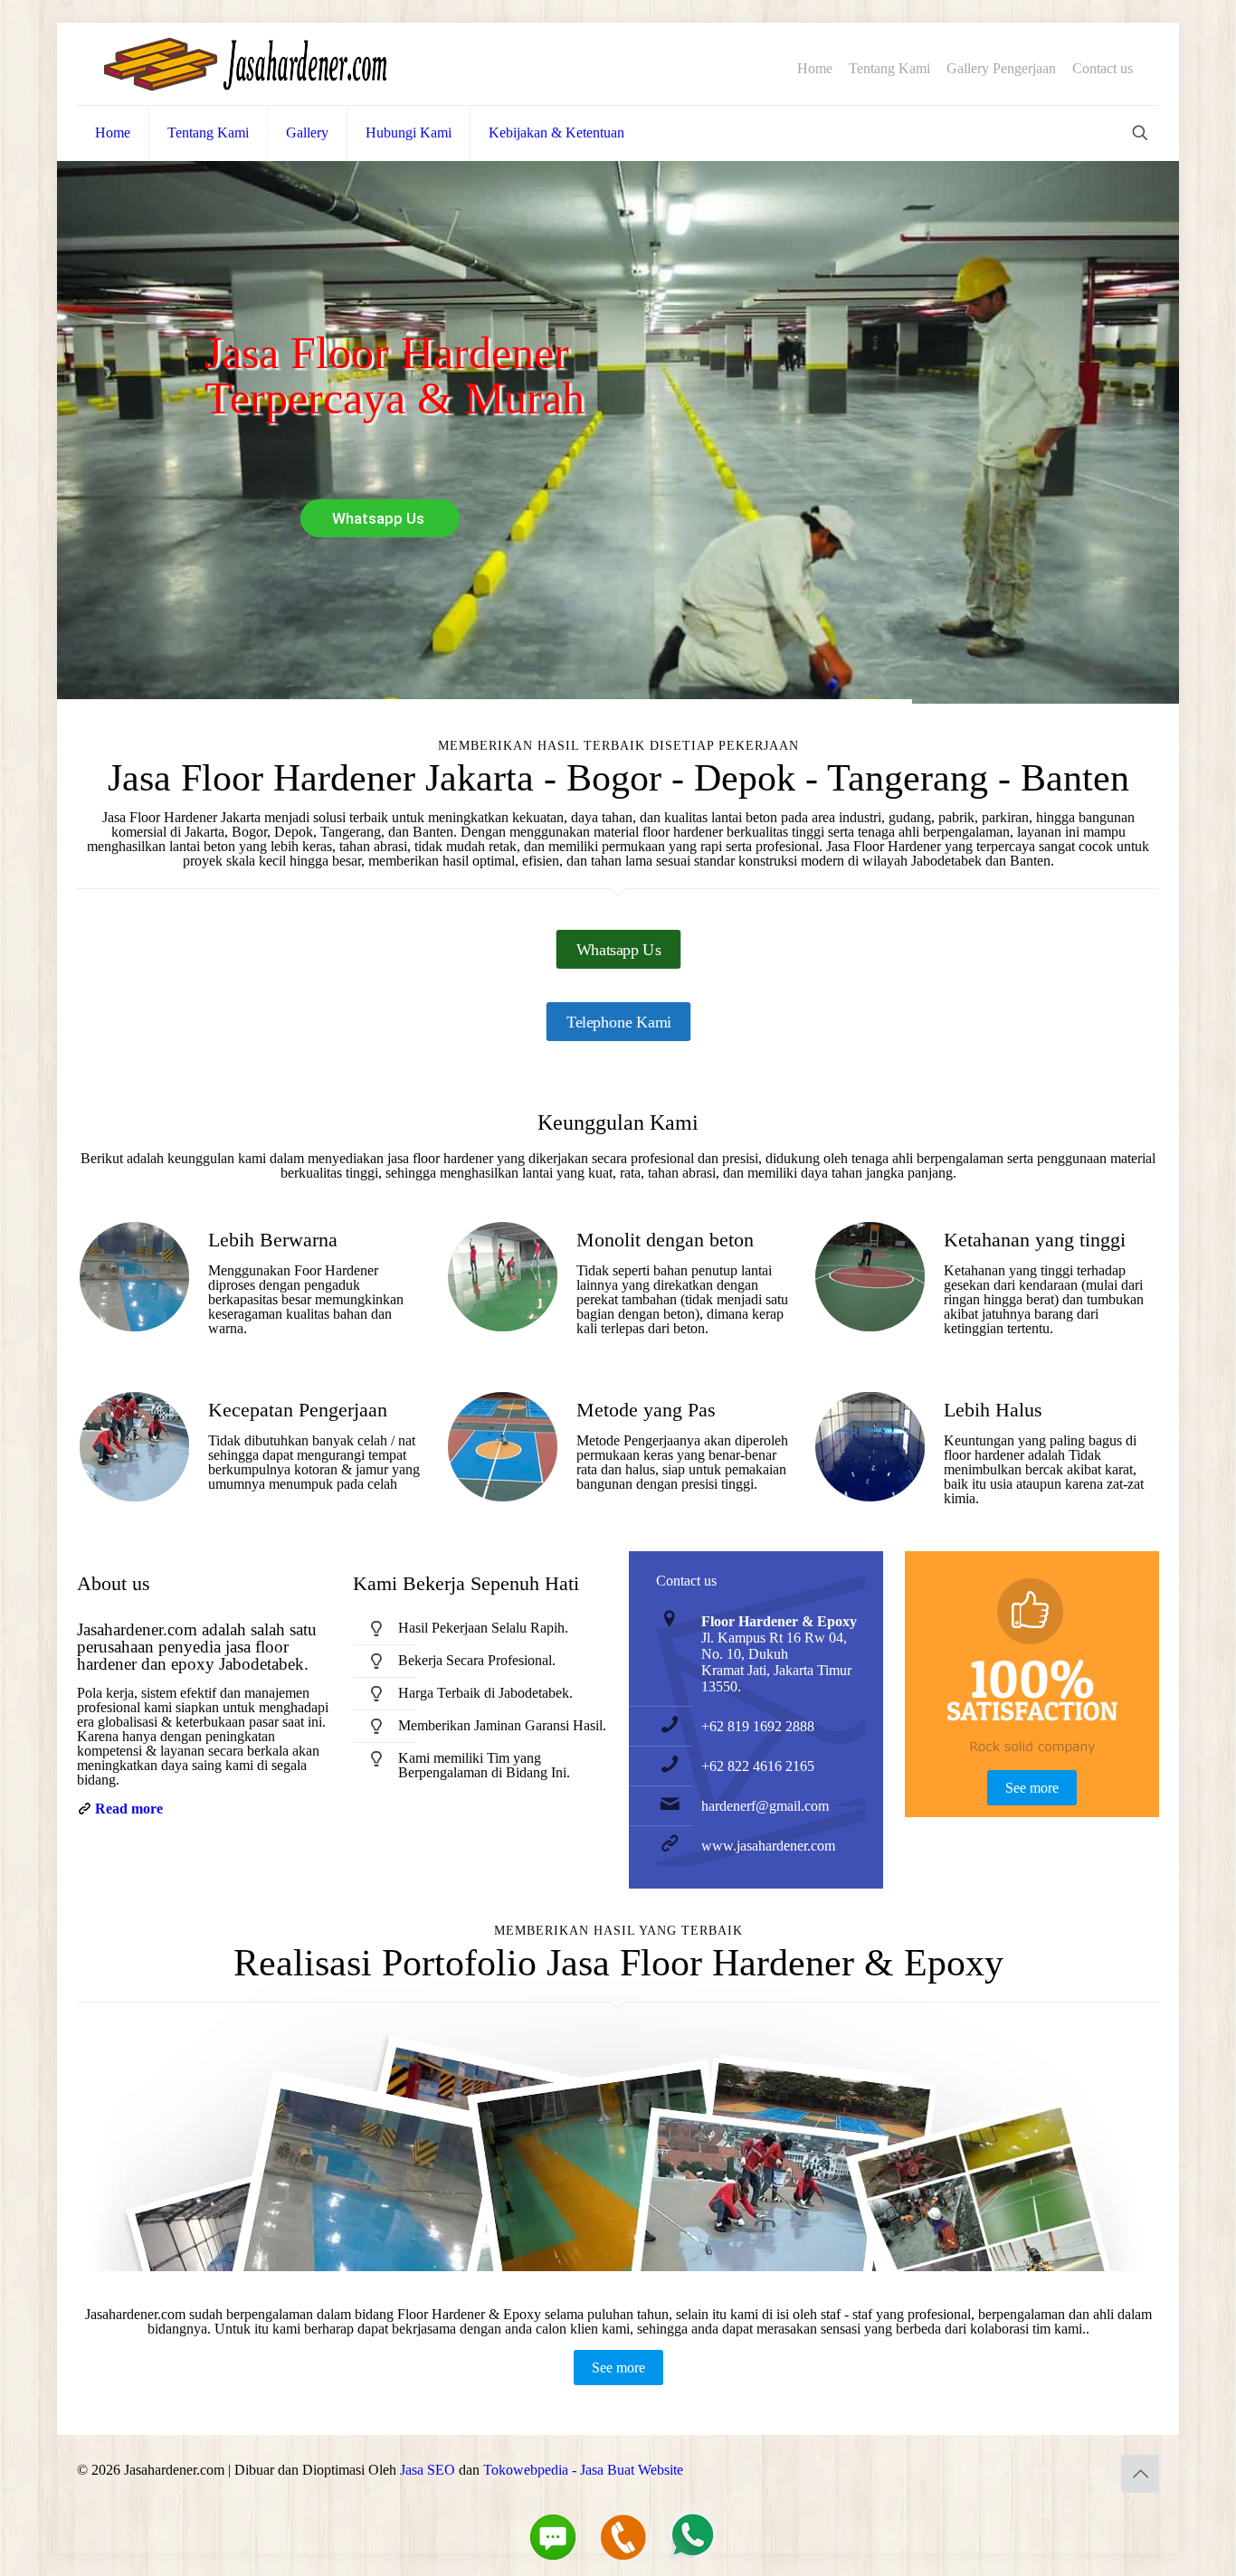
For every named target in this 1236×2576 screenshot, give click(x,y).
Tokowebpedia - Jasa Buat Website (583, 2470)
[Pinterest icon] (1058, 2470)
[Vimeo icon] (1001, 2470)
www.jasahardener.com (768, 1846)
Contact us (1103, 69)
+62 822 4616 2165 (758, 1766)
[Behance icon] (1096, 2470)
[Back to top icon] (1140, 2474)
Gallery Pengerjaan (1001, 69)
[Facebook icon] (963, 2470)
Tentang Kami (889, 69)
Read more (129, 1809)
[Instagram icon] (1077, 2470)
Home (815, 69)
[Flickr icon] (1039, 2470)
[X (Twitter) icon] (982, 2470)
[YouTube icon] (1020, 2470)
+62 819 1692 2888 (758, 1726)
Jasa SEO (428, 2470)
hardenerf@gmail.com (765, 1806)
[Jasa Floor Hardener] (246, 64)
